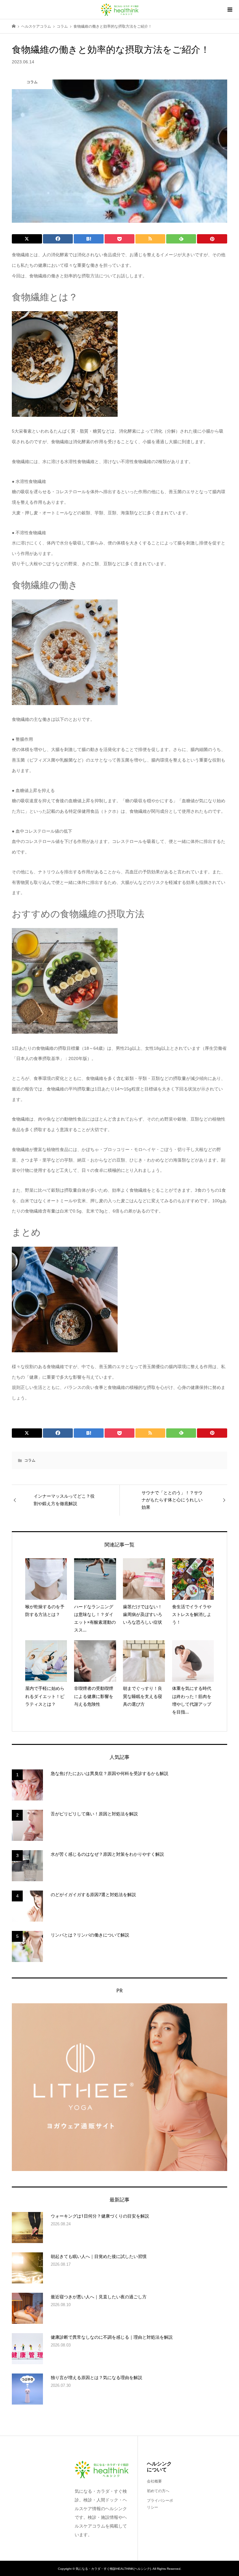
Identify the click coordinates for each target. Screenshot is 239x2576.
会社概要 (154, 2481)
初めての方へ (158, 2491)
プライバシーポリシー (160, 2504)
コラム (30, 1460)
